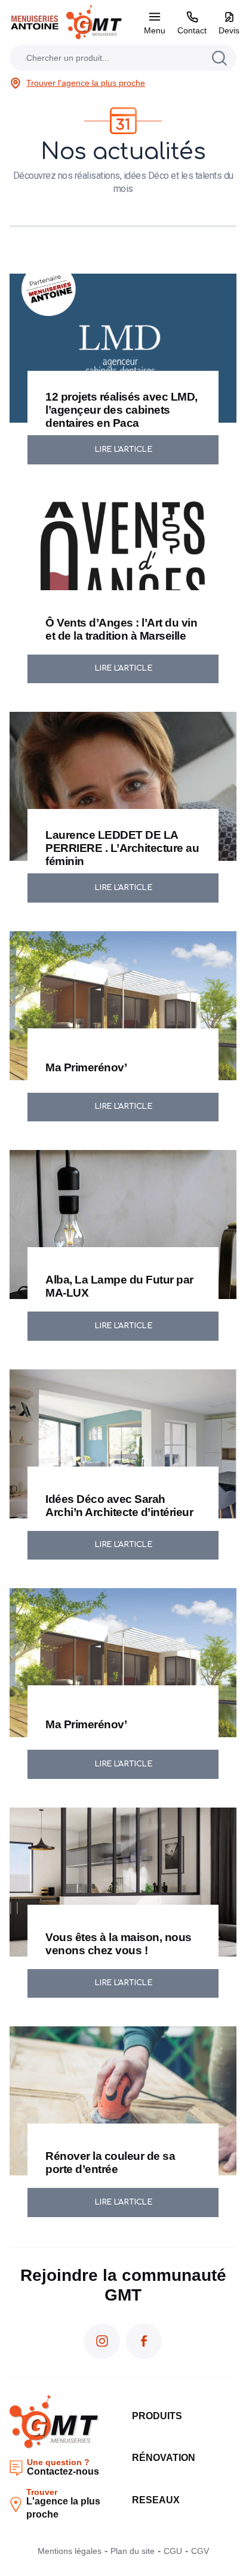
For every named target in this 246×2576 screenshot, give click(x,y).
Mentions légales (70, 2551)
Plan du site (133, 2551)
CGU (173, 2551)
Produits (157, 2416)
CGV (200, 2551)
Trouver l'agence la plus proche (86, 83)
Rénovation (164, 2458)
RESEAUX (156, 2500)
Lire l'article (123, 450)
